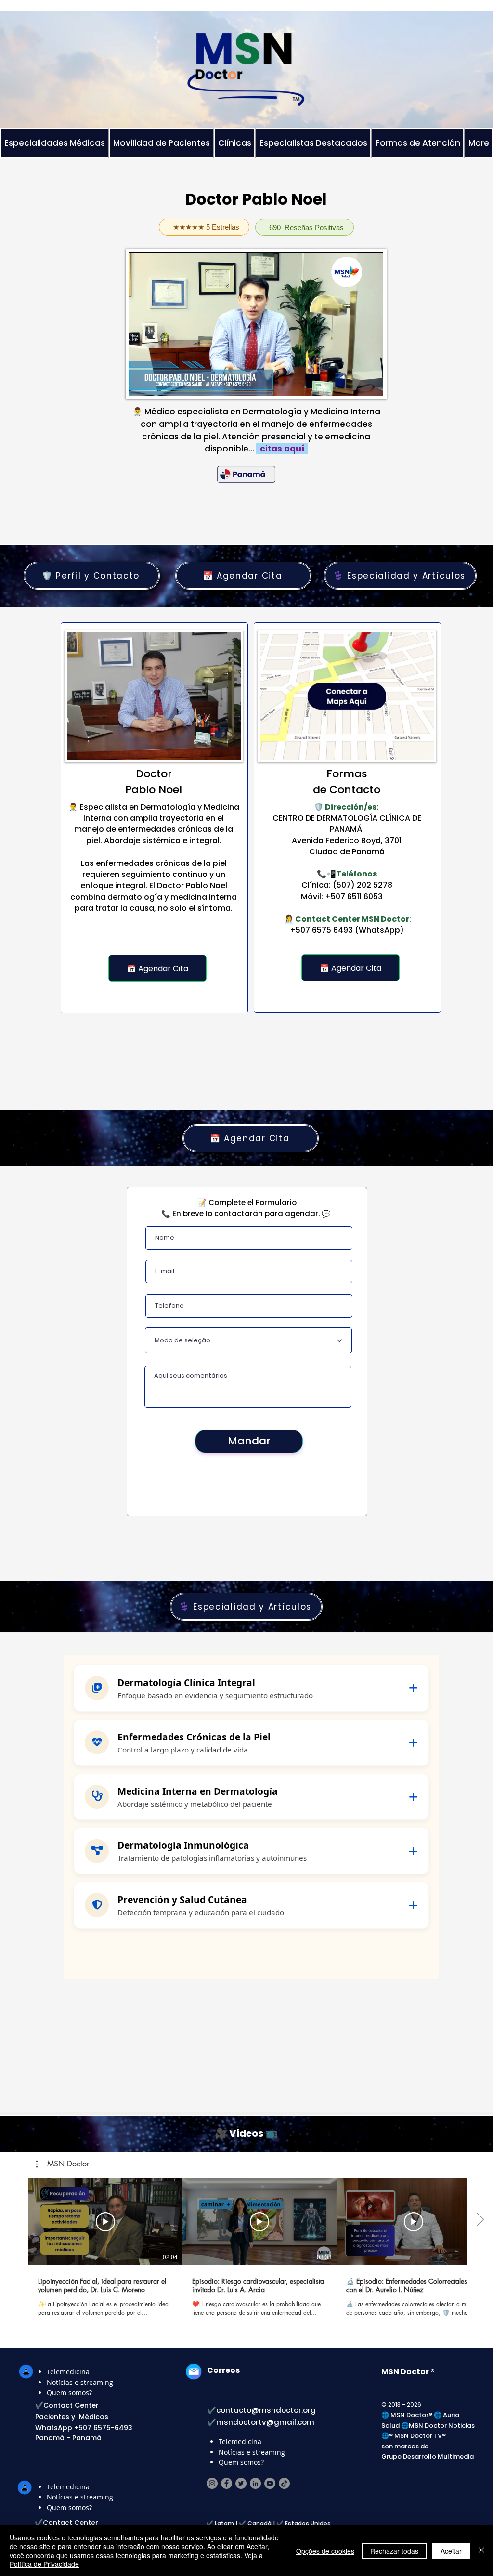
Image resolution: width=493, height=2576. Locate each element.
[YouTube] (270, 2483)
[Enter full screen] (370, 383)
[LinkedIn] (255, 2483)
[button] (63, 2164)
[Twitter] (241, 2483)
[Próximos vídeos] (480, 2220)
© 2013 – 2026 (401, 2404)
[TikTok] (284, 2483)
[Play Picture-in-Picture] (354, 383)
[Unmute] (158, 383)
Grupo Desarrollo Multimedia (428, 2456)
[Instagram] (212, 2483)
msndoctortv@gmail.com (265, 2422)
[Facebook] (227, 2483)
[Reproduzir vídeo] (105, 2222)
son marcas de (405, 2446)
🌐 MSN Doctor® (408, 2415)
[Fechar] (481, 2551)
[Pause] (142, 383)
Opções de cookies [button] (325, 2551)
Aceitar (451, 2551)
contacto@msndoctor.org (266, 2410)
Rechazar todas (394, 2551)
